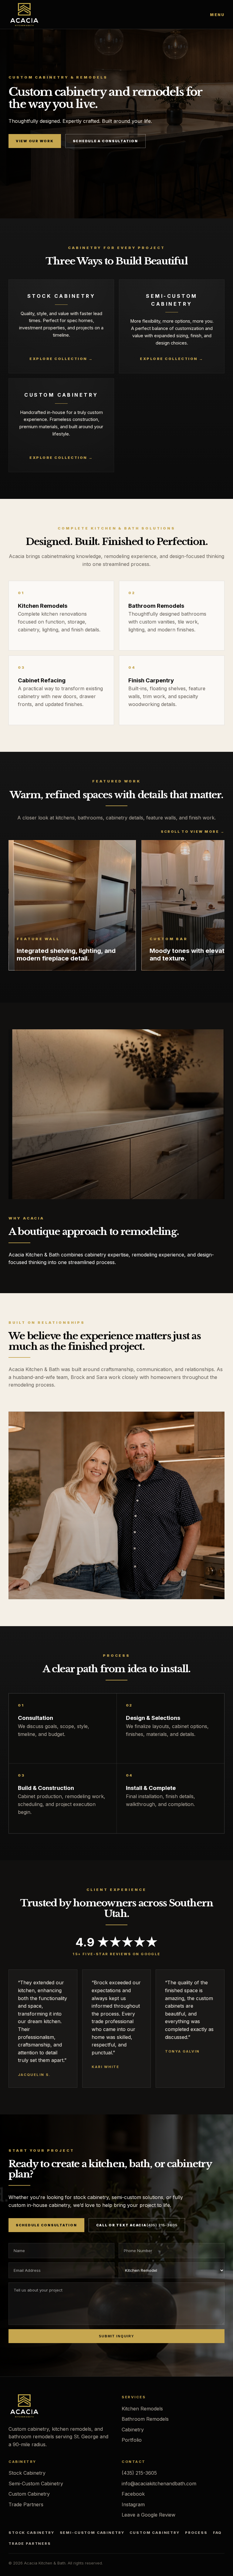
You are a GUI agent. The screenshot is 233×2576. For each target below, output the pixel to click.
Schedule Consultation (46, 2225)
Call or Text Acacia (137, 2225)
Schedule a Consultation (105, 141)
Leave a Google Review (149, 2515)
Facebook (133, 2494)
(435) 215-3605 (139, 2473)
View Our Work (35, 141)
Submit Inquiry (116, 2336)
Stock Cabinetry (27, 2473)
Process (196, 2533)
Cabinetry (133, 2430)
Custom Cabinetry (29, 2494)
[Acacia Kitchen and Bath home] (24, 15)
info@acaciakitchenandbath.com (159, 2484)
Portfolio (132, 2440)
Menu (217, 15)
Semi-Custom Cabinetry (36, 2484)
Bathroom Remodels (145, 2419)
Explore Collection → (61, 359)
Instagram (133, 2504)
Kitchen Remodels (142, 2409)
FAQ (218, 2533)
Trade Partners (26, 2504)
